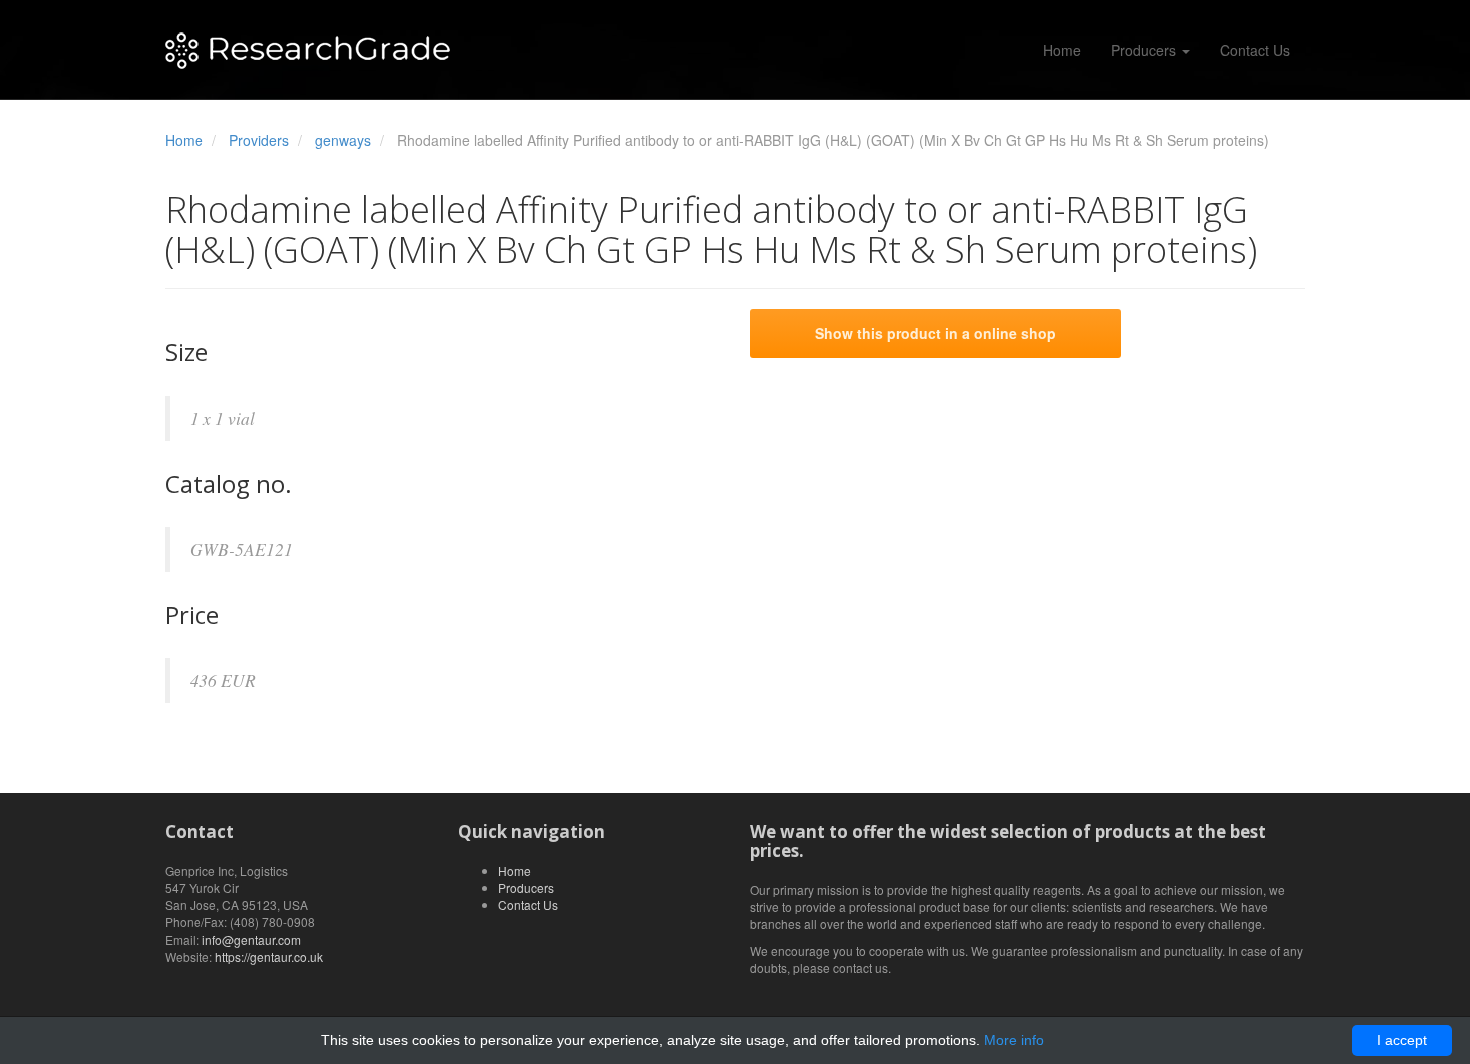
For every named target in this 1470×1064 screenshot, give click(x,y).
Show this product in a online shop (935, 333)
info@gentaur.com (251, 939)
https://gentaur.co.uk (269, 956)
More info (1014, 1040)
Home (1062, 50)
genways (343, 140)
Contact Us (1255, 50)
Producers (1145, 50)
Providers (259, 140)
